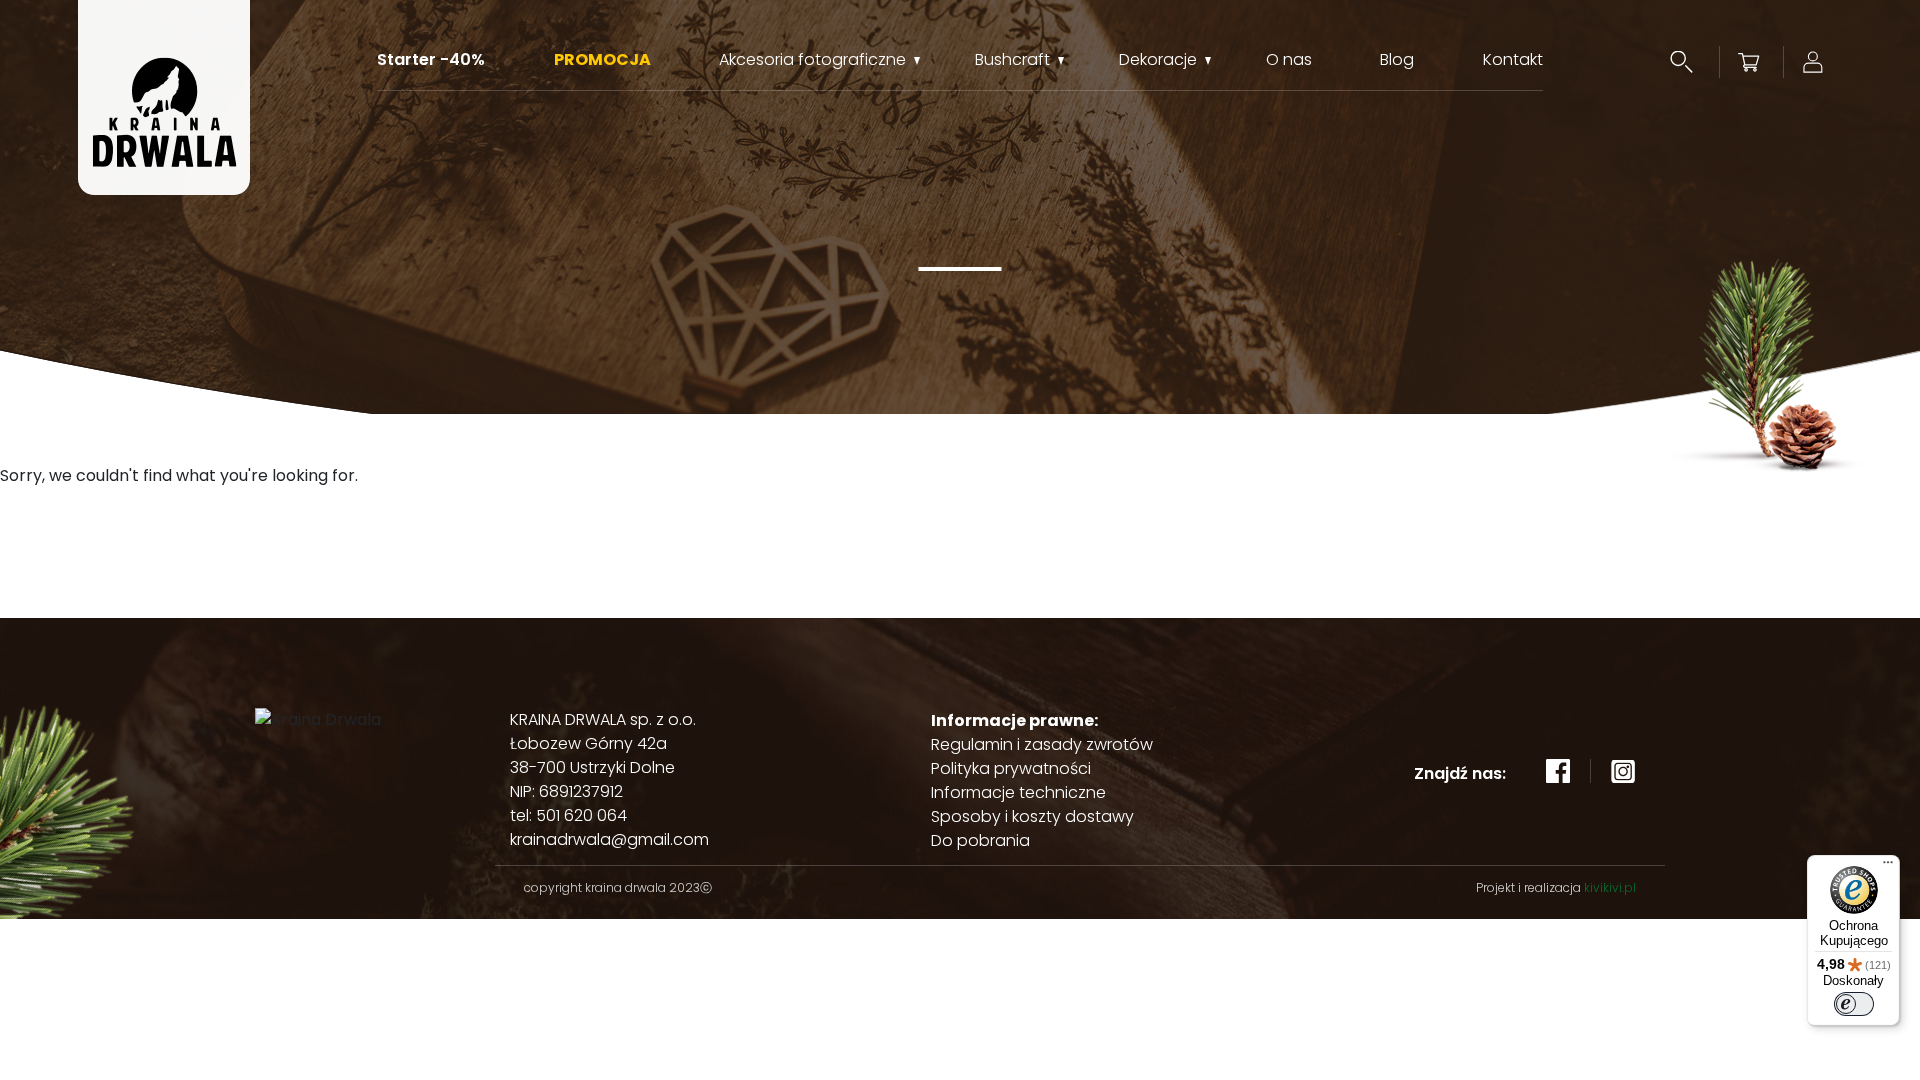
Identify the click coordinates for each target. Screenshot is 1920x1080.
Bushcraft (1012, 60)
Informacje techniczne (1018, 792)
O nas (1289, 60)
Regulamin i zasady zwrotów (1042, 744)
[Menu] (1888, 867)
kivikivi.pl (1610, 887)
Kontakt (1513, 60)
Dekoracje (1158, 60)
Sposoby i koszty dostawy (1032, 816)
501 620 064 (581, 815)
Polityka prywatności (1011, 768)
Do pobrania (980, 840)
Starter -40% (431, 60)
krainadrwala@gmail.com (609, 839)
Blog (1397, 60)
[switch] (1854, 1004)
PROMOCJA (602, 60)
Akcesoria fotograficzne (812, 60)
